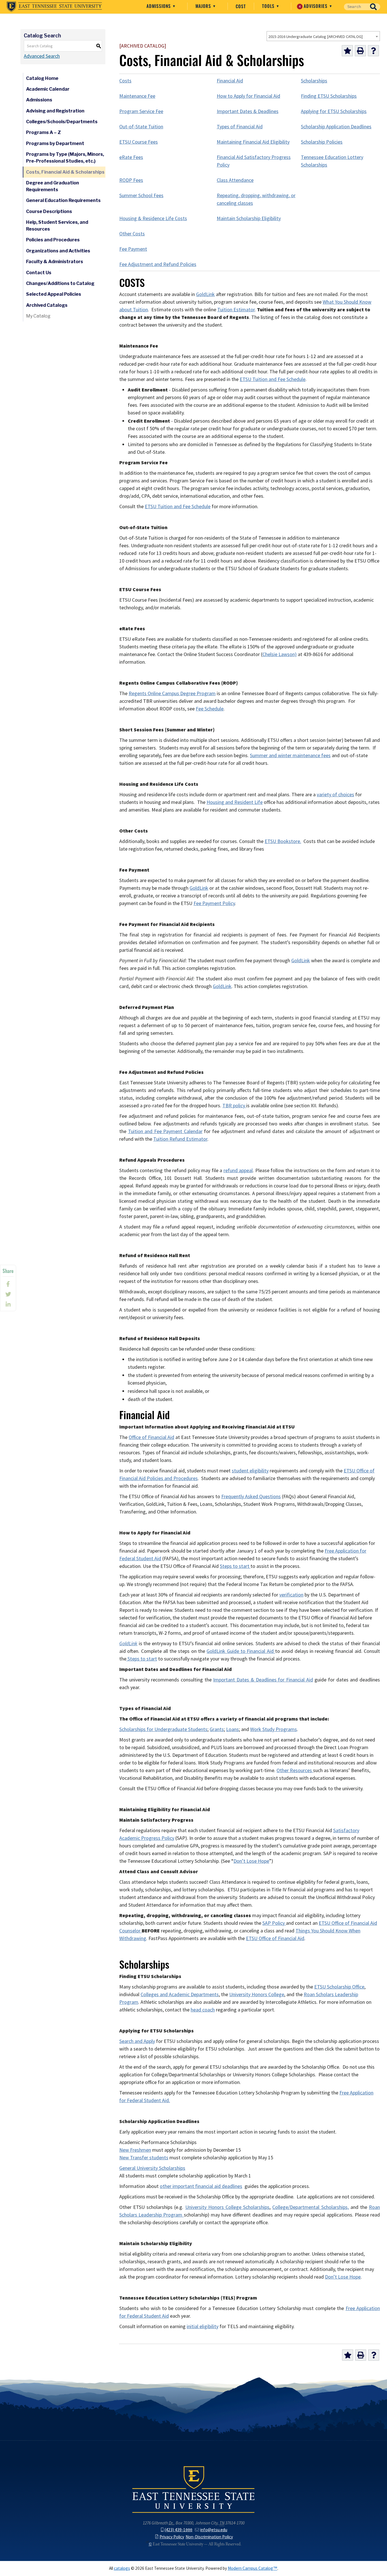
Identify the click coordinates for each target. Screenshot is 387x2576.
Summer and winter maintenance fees (290, 755)
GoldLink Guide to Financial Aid (241, 1651)
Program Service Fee (141, 111)
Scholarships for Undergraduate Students (163, 1729)
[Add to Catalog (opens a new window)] (347, 51)
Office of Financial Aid (151, 1437)
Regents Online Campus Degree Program (172, 693)
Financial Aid (230, 81)
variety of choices (335, 795)
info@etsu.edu (214, 2530)
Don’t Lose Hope (251, 1861)
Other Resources (295, 1770)
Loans (232, 1729)
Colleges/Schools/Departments (62, 122)
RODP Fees (131, 180)
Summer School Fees (141, 195)
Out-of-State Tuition (141, 127)
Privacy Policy (172, 2537)
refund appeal (238, 1170)
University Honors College (257, 1994)
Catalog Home (42, 78)
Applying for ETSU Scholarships (334, 111)
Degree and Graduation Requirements (53, 186)
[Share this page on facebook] (8, 1284)
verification (291, 1595)
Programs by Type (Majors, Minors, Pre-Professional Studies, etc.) (65, 158)
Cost (241, 6)
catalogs (122, 2568)
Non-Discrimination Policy (209, 2537)
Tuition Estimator (236, 310)
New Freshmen (135, 2150)
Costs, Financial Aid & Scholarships (65, 172)
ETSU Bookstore (282, 841)
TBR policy (234, 1106)
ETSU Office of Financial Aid (275, 1938)
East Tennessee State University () (54, 7)
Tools (269, 6)
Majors (204, 6)
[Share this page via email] (8, 1304)
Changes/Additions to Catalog (60, 283)
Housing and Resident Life (235, 802)
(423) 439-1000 (178, 2530)
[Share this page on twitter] (8, 1294)
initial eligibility (203, 2326)
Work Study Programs (274, 1729)
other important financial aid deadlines (201, 2186)
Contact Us (39, 273)
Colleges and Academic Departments (180, 1994)
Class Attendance (235, 180)
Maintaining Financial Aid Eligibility (253, 142)
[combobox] (323, 36)
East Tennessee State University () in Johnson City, (193, 2489)
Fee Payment (133, 249)
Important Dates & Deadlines (248, 111)
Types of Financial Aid (240, 127)
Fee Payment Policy (214, 903)
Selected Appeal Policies (54, 294)
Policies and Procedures (53, 240)
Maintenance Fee (137, 96)
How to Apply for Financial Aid (248, 96)
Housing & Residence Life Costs (153, 218)
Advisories (314, 6)
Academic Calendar (48, 89)
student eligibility (250, 1471)
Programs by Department (55, 143)
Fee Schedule (210, 709)
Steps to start (235, 1566)
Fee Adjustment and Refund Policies (158, 264)
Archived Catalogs (47, 305)
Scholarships (314, 81)
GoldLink (205, 294)
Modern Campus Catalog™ (253, 2568)
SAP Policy (274, 1923)
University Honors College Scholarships (227, 2207)
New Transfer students (144, 2158)
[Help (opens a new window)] (373, 51)
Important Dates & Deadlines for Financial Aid (263, 1680)
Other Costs (132, 234)
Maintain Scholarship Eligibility (249, 218)
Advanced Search (42, 56)
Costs (125, 81)
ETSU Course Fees (139, 142)
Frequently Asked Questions (251, 1496)
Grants (217, 1729)
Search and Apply (137, 2041)
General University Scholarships (152, 2168)
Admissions (159, 6)
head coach (203, 2010)
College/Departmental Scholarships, (310, 2207)
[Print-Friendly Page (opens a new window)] (360, 51)
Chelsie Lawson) (279, 654)
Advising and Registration (55, 111)
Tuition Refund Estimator (180, 1139)
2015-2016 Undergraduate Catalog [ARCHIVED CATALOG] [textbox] (315, 37)
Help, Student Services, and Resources (57, 226)
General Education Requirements (63, 200)
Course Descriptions (49, 211)
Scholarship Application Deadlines (336, 127)
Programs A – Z (43, 132)
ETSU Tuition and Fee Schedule (273, 379)
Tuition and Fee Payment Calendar (165, 1131)
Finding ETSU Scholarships (329, 96)
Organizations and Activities (58, 251)
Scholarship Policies (322, 142)
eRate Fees (131, 157)
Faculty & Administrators (55, 262)
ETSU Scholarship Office (339, 1987)
